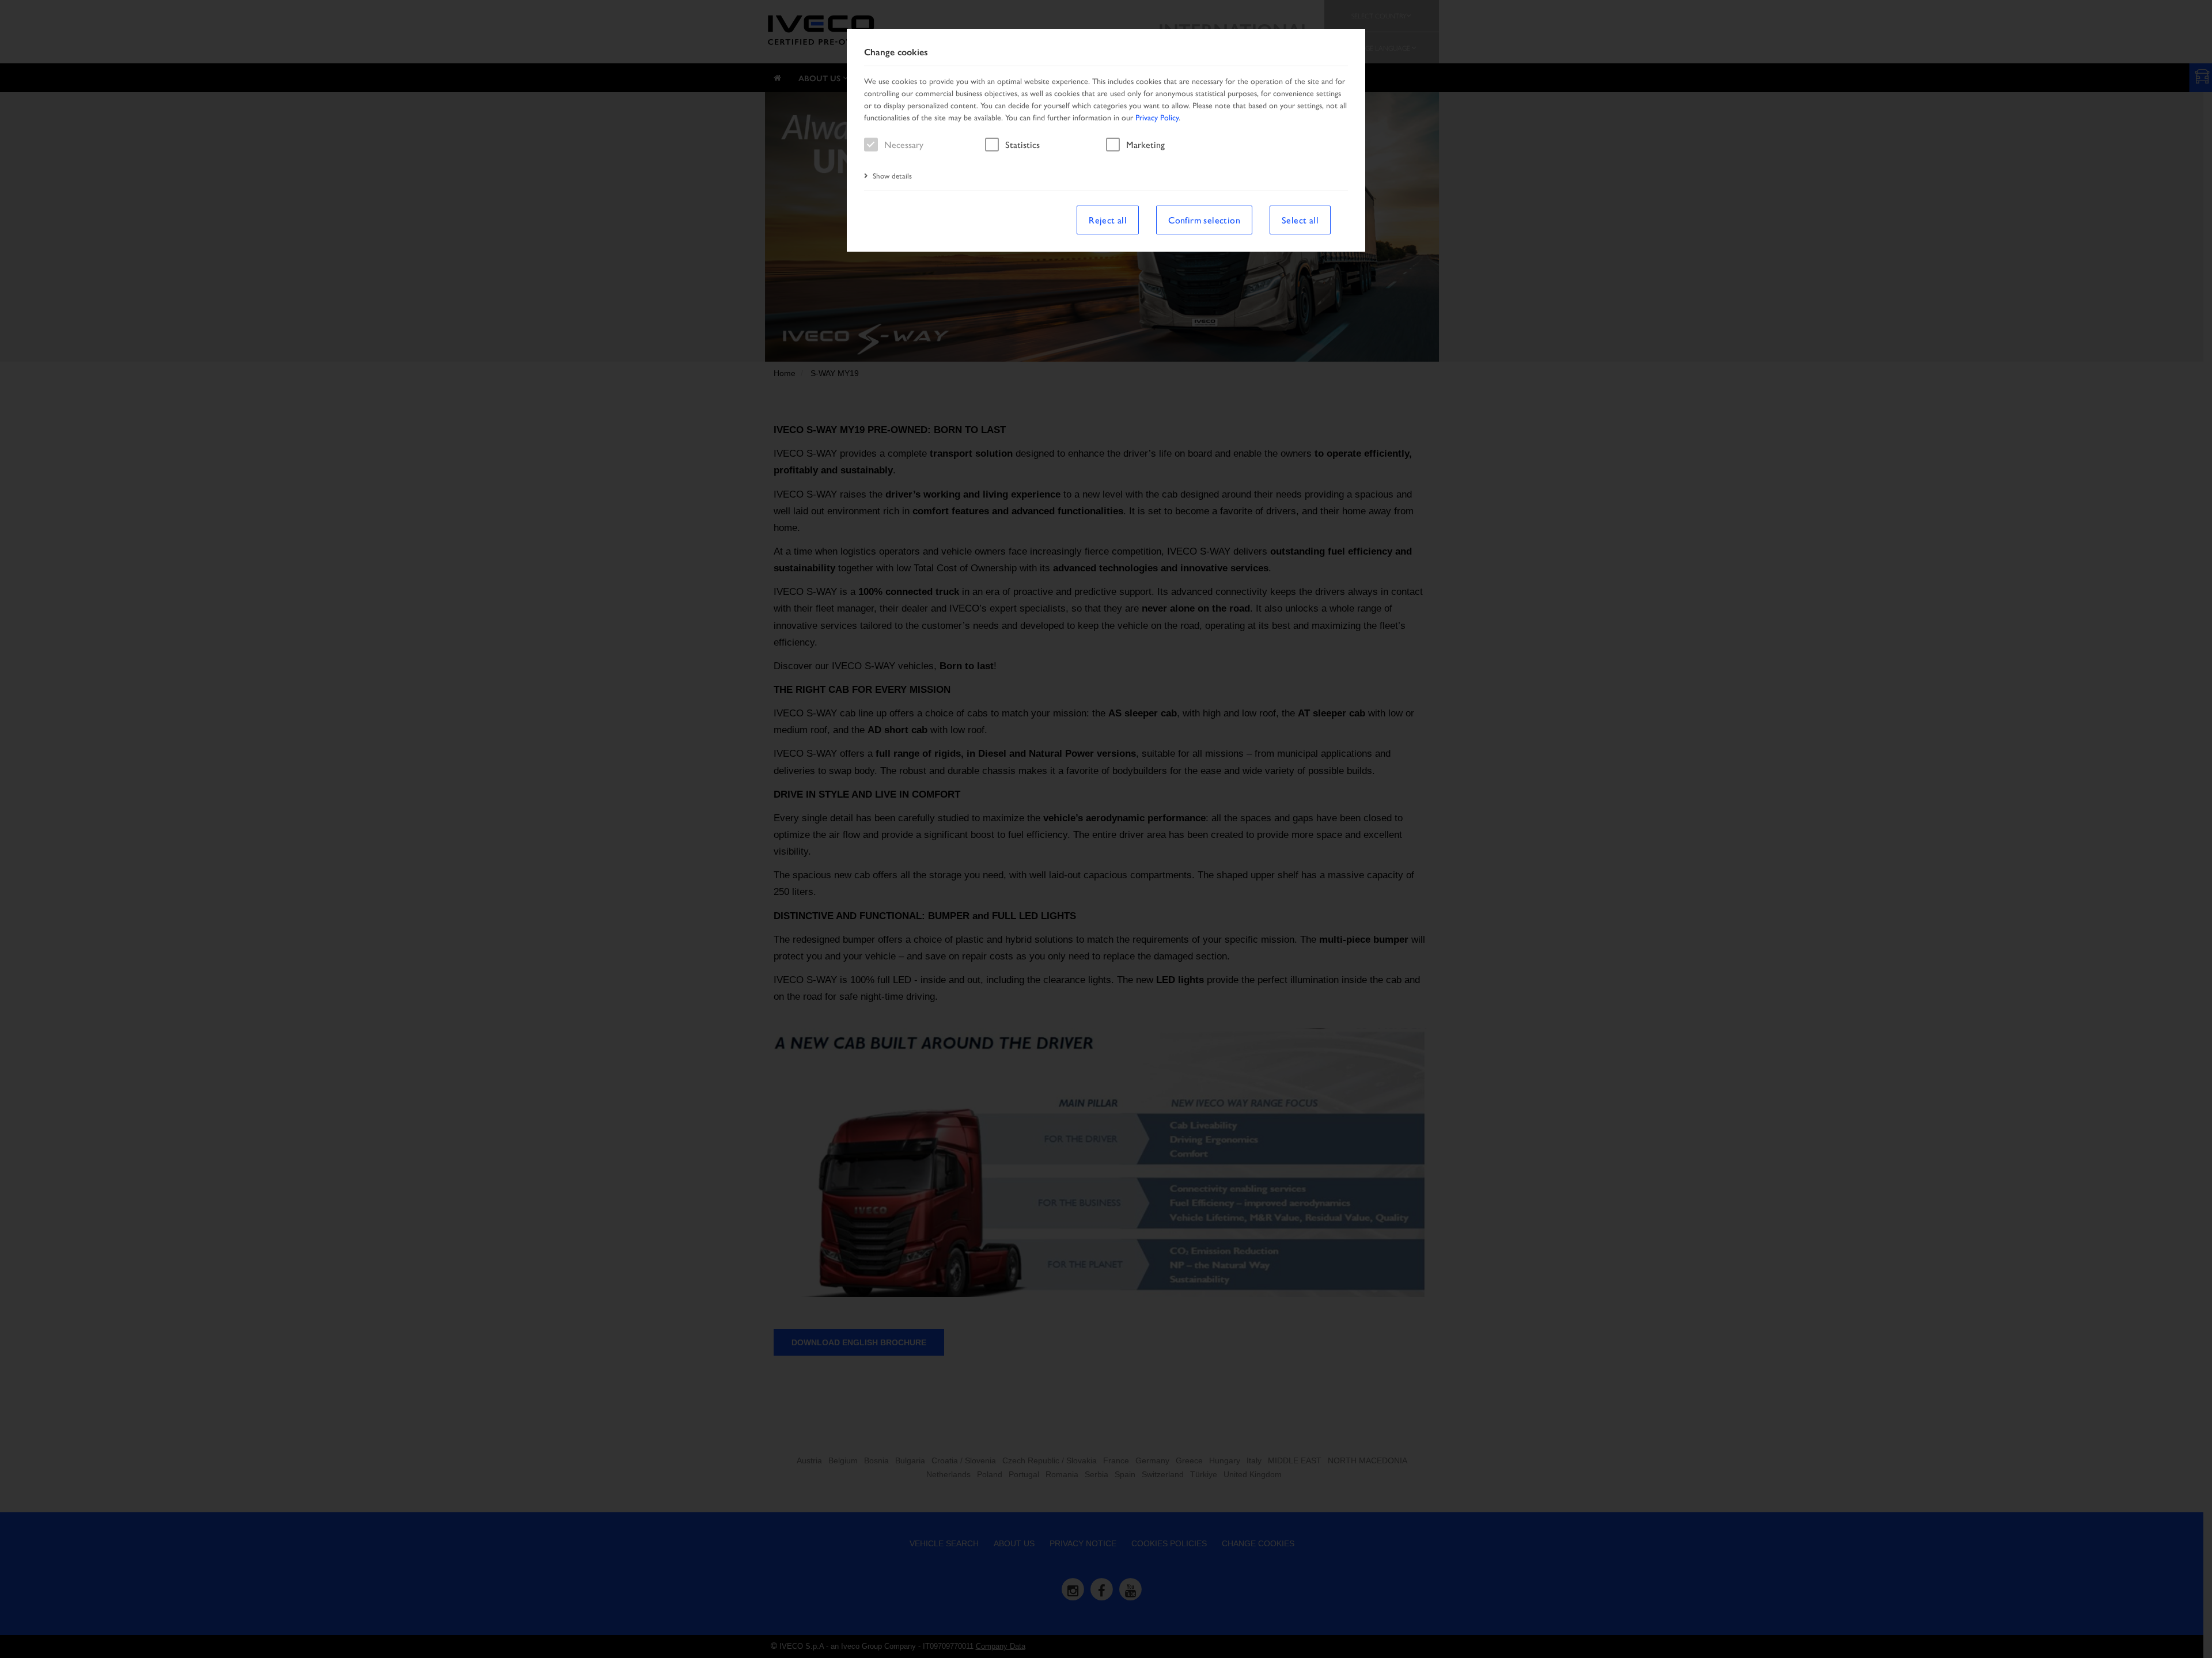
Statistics (1022, 144)
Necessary (904, 144)
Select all (1300, 220)
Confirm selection (1204, 220)
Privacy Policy (1157, 117)
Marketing (1145, 144)
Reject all (1108, 220)
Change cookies (896, 52)
